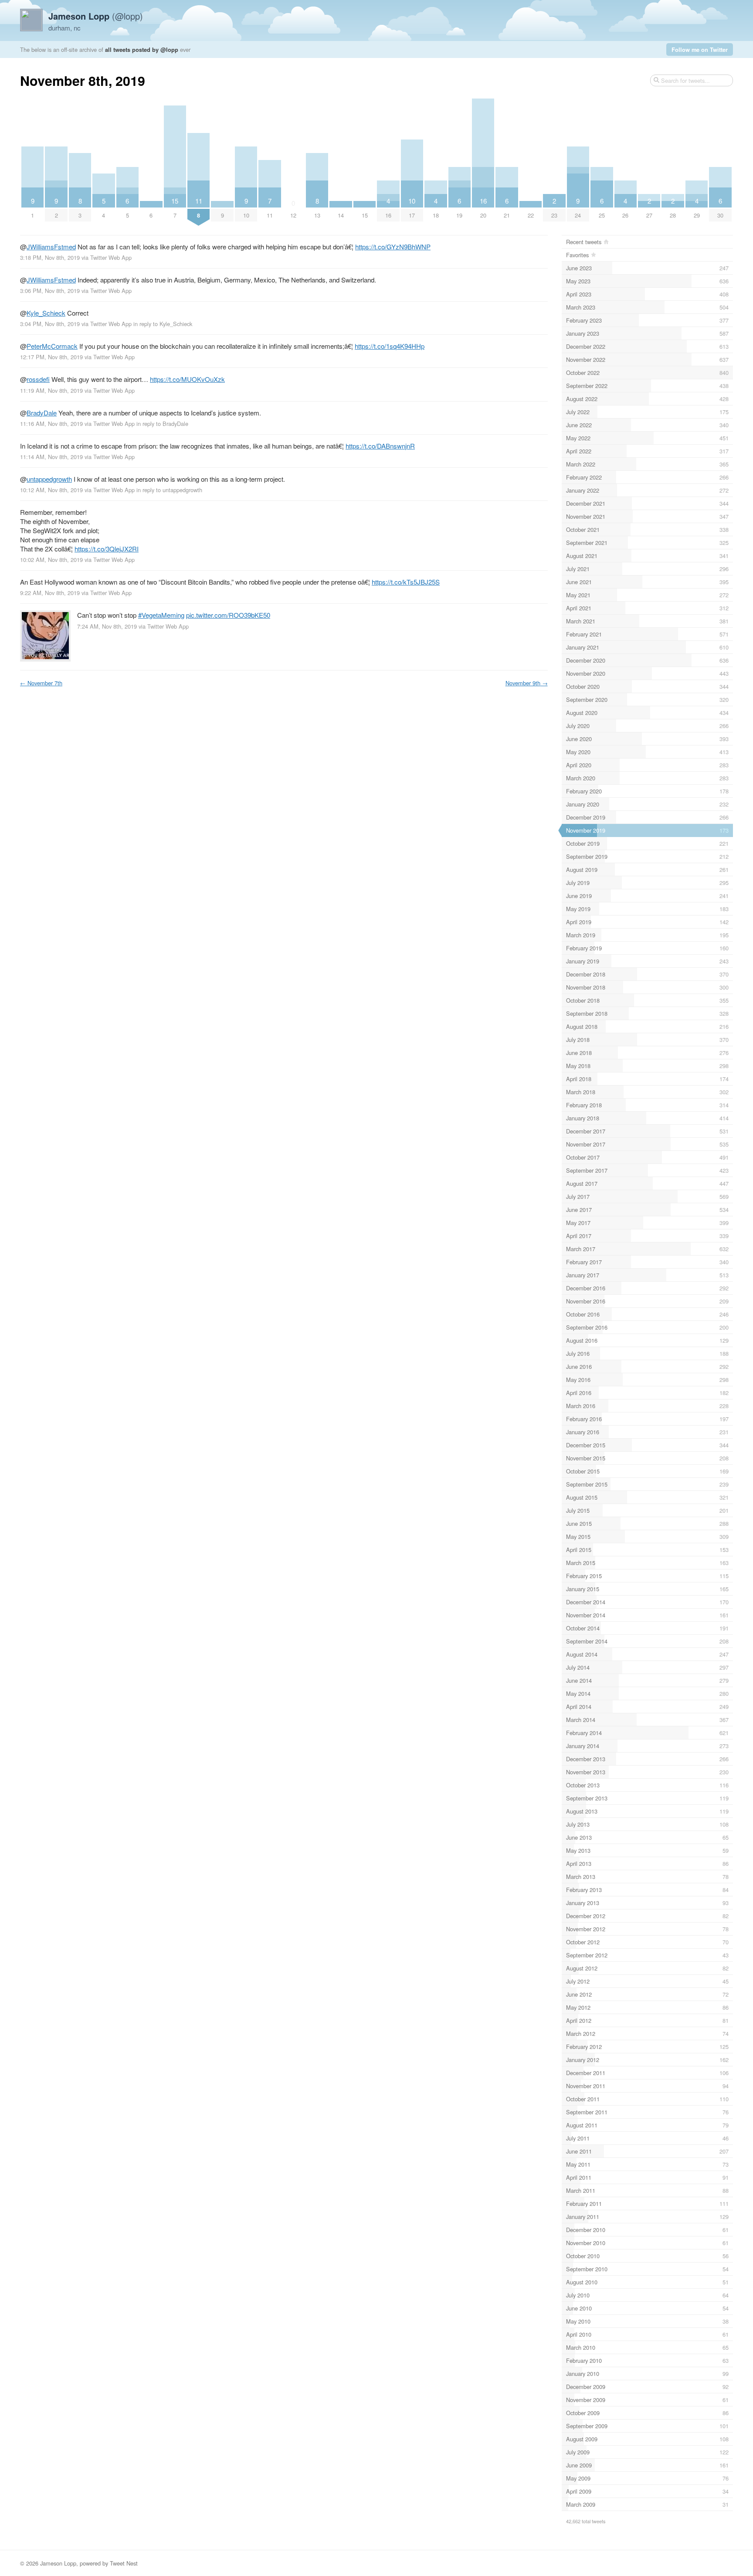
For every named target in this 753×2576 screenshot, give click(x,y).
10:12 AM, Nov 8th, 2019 (51, 490)
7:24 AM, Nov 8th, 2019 (107, 626)
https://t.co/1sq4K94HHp (390, 346)
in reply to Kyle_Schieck (163, 324)
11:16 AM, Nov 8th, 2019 (51, 424)
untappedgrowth (49, 479)
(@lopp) (96, 16)
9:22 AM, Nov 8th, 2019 (50, 593)
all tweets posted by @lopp (142, 49)
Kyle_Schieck (46, 313)
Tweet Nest (124, 2563)
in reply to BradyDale (162, 424)
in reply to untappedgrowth (169, 490)
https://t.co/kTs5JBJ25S (406, 582)
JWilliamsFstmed (51, 247)
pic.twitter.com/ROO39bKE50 (228, 615)
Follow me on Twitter (700, 49)
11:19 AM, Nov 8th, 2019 (51, 390)
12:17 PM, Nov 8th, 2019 (51, 357)
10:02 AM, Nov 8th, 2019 (51, 560)
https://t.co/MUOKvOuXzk (187, 379)
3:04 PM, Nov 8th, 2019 (50, 324)
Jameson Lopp (58, 2563)
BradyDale (42, 413)
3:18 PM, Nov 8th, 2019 (50, 257)
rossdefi (38, 379)
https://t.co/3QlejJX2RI (107, 549)
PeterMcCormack (52, 346)
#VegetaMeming (161, 615)
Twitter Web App (111, 257)
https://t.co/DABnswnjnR (380, 446)
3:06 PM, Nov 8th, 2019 (50, 291)
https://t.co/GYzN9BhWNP (393, 247)
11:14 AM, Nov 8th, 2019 (51, 457)
